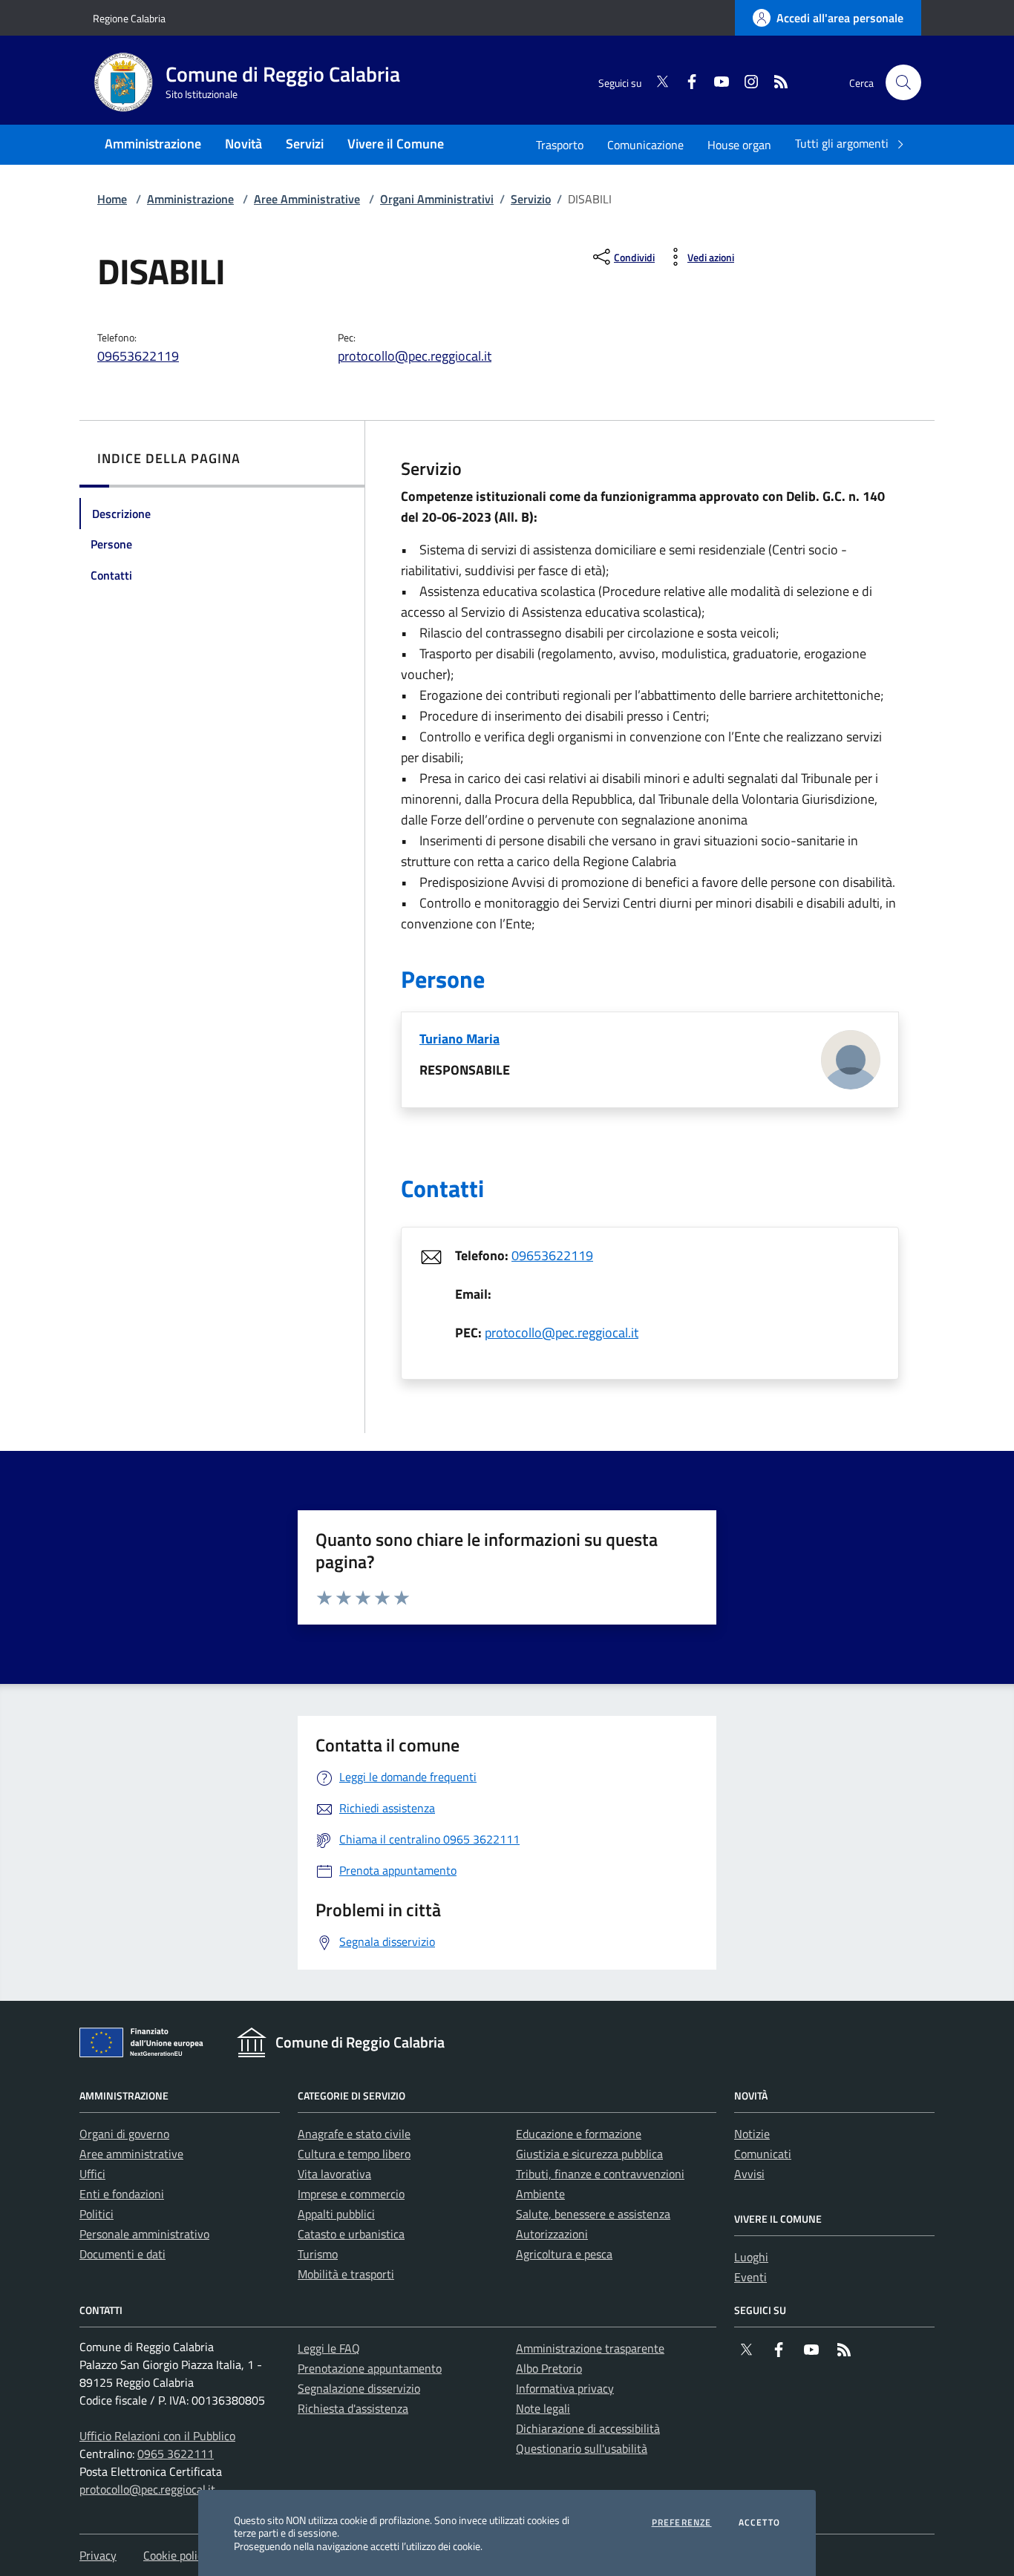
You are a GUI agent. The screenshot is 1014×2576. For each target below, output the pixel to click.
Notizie (752, 2134)
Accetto (759, 2523)
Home (112, 199)
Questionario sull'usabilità (582, 2448)
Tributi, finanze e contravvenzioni (600, 2174)
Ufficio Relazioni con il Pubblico (157, 2436)
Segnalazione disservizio (359, 2388)
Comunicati (763, 2154)
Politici (97, 2214)
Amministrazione (190, 199)
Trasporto (560, 145)
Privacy (98, 2555)
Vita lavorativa (334, 2174)
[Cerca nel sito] (903, 82)
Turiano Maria (459, 1039)
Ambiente (540, 2194)
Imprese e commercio (351, 2194)
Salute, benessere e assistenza (593, 2214)
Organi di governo (124, 2134)
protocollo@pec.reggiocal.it (415, 356)
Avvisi (749, 2174)
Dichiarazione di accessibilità (588, 2428)
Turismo (318, 2254)
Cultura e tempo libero (354, 2154)
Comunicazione (645, 145)
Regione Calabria (129, 18)
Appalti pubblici (336, 2214)
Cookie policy (176, 2555)
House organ (739, 145)
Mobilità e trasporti (346, 2274)
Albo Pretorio (549, 2368)
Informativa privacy (565, 2388)
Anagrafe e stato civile (354, 2134)
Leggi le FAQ (329, 2348)
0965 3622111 (176, 2454)
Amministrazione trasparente (590, 2348)
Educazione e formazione (579, 2134)
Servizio (531, 199)
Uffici (92, 2174)
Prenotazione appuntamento (370, 2368)
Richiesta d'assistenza (353, 2408)
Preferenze (682, 2523)
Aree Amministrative (307, 199)
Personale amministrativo (144, 2234)
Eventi (750, 2277)
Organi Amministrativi (437, 199)
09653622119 (138, 356)
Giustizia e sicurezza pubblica (589, 2154)
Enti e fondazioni (122, 2194)
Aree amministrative (131, 2154)
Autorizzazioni (552, 2234)
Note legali (543, 2408)
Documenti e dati (122, 2254)
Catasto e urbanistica (351, 2234)
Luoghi (751, 2257)
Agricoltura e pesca (564, 2254)
